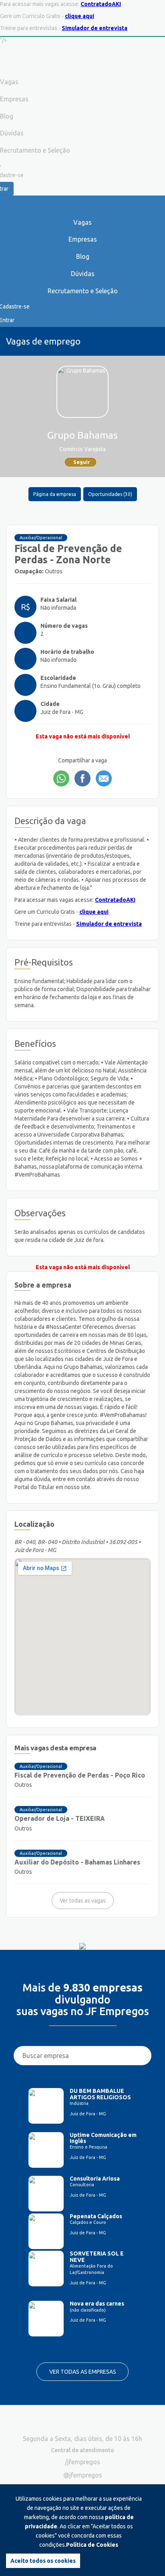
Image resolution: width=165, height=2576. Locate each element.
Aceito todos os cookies (43, 2561)
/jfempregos (82, 2462)
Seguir (82, 462)
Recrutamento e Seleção (83, 291)
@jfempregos (83, 2475)
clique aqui (79, 16)
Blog (83, 256)
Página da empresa (55, 494)
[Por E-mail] (104, 778)
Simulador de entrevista (95, 28)
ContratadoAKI (101, 4)
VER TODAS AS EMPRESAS (83, 2372)
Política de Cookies (92, 2545)
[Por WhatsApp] (61, 778)
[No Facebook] (82, 778)
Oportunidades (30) (110, 494)
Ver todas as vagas (83, 1901)
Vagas (82, 222)
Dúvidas (83, 274)
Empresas (83, 239)
